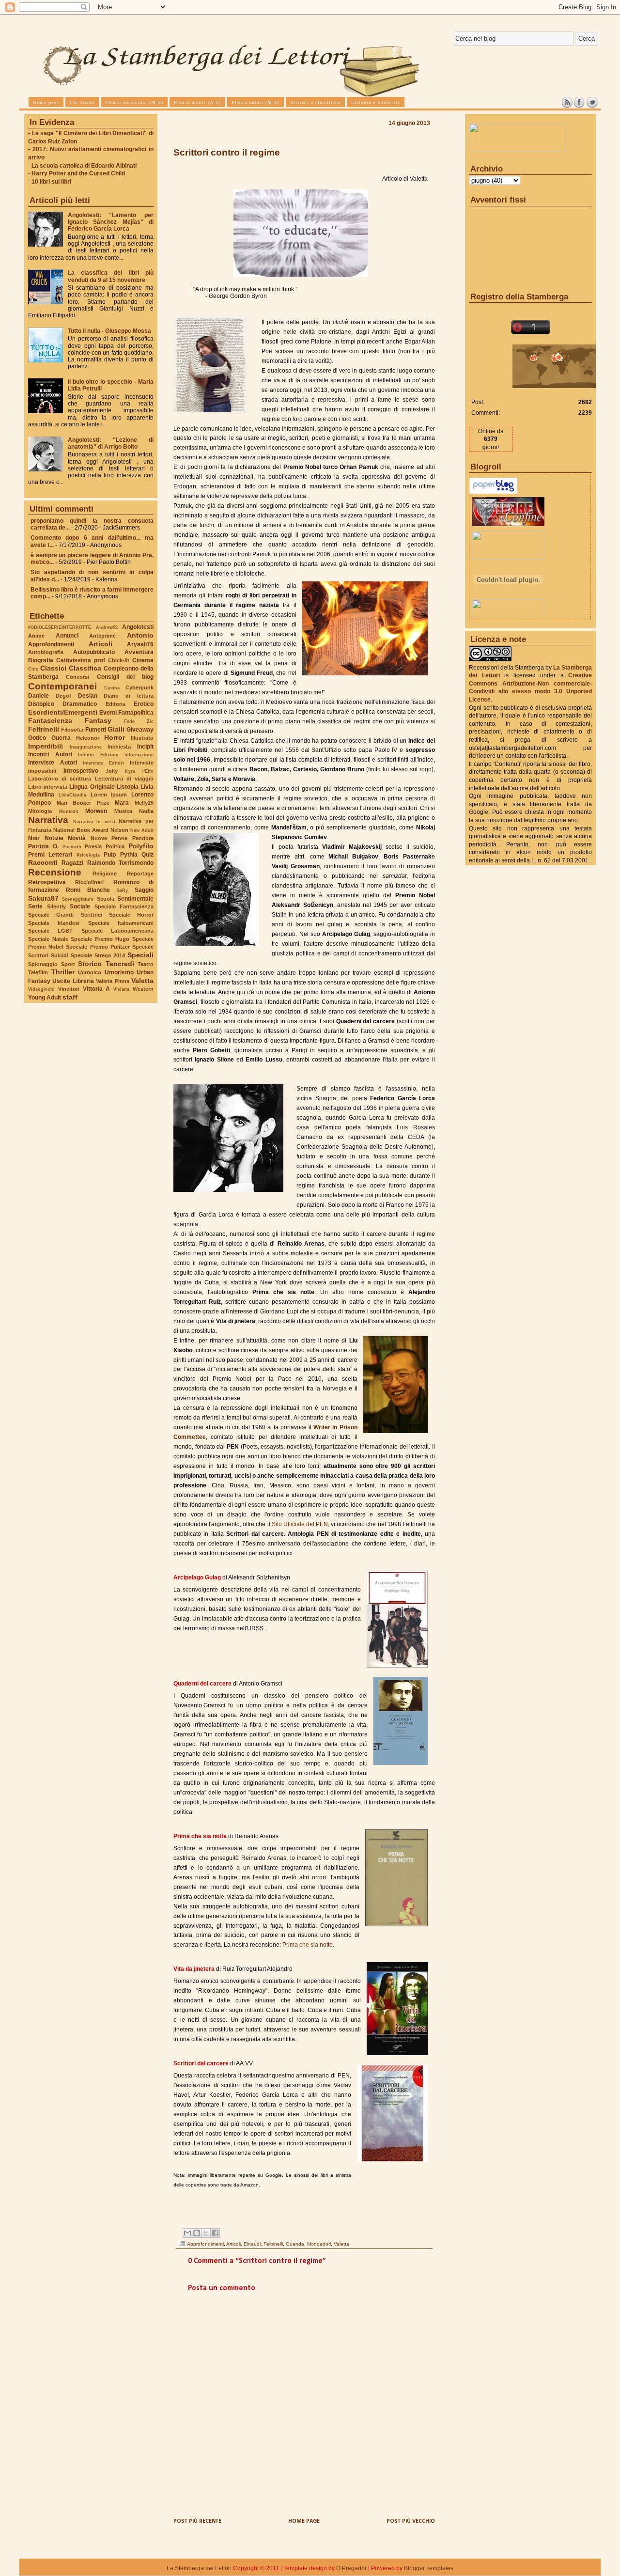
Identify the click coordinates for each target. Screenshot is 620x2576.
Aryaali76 (140, 644)
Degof (63, 696)
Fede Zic (139, 721)
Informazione (139, 755)
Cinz (33, 669)
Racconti (43, 862)
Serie (35, 906)
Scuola (106, 899)
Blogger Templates (429, 2568)
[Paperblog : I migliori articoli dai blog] (493, 492)
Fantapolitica (136, 713)
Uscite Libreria (73, 981)
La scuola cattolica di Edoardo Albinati (84, 166)
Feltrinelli (44, 729)
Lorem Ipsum (109, 795)
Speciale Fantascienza (124, 906)
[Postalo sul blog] (197, 2233)
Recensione (55, 872)
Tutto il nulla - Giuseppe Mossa (109, 331)
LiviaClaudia (72, 795)
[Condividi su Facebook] (215, 2233)
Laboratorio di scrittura (60, 779)
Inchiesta (119, 747)
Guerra (61, 738)
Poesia (93, 846)
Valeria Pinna (112, 981)
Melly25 (144, 803)
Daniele (39, 696)
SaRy (122, 890)
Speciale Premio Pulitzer (98, 947)
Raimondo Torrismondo (120, 863)
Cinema (143, 660)
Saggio (144, 890)
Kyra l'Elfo (139, 771)
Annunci (67, 636)
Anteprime (102, 636)
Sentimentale (135, 899)
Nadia (146, 811)
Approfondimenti (51, 644)
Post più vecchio (411, 2521)
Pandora (143, 838)
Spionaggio (43, 964)
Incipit (145, 747)
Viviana (121, 989)
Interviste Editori (103, 763)
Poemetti (72, 847)
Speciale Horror (131, 915)
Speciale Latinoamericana (117, 931)
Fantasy (98, 720)
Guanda (295, 2244)
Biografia (41, 660)
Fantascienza (50, 720)
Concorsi (77, 677)
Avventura (139, 652)
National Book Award (81, 830)
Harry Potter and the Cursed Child (78, 173)
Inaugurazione (86, 747)
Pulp (110, 855)
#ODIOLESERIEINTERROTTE (60, 627)
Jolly (112, 771)
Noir (34, 838)
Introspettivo (81, 771)
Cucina (112, 688)
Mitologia (40, 811)
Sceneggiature (78, 899)
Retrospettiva (47, 882)
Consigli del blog (125, 677)
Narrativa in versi (94, 821)
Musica (123, 811)
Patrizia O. (43, 846)
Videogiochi (41, 989)
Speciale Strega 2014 (98, 955)
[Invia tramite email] (187, 2233)
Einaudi (252, 2244)
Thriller (63, 972)
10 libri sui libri (51, 182)
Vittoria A (97, 989)
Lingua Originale (92, 787)
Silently (56, 906)
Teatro (146, 964)
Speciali (140, 955)
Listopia (128, 787)
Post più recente (197, 2521)
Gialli (116, 729)
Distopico (41, 704)
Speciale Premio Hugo (100, 939)
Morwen (96, 811)
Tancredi (120, 964)
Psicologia (88, 855)
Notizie (54, 838)
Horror (115, 737)
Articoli (101, 644)
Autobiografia (46, 652)
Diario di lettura (129, 696)
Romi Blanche (88, 890)
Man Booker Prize (83, 803)
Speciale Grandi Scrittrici (65, 915)
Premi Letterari (50, 855)
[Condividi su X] (206, 2233)
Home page (304, 2521)
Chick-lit (119, 660)
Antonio (140, 635)
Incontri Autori (50, 754)
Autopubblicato (94, 652)
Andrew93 (107, 627)
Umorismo (119, 972)
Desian (88, 696)
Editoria (116, 704)
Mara (122, 803)
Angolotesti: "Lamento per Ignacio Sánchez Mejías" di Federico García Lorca (111, 222)
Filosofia (72, 730)
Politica (115, 846)
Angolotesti (138, 627)
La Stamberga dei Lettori (199, 2568)
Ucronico (90, 972)
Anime (36, 636)
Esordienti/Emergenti (63, 712)
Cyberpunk (139, 687)
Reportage (140, 874)
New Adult (142, 830)
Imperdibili (46, 746)
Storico (90, 964)
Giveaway (140, 730)
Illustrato (142, 738)
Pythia (129, 855)
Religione (105, 874)
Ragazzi (72, 863)
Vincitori (69, 989)
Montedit (69, 811)
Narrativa (48, 820)
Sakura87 (43, 898)
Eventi (108, 713)
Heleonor (88, 738)
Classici (53, 668)
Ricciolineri (89, 882)
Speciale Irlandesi (54, 923)
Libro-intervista (48, 787)
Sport (68, 964)
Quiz (147, 855)
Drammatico (80, 704)
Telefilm (38, 972)
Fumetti (96, 730)
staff (70, 997)
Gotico (37, 738)
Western (143, 989)
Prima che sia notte (307, 1945)
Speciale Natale (48, 939)
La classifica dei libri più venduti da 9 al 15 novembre (111, 276)
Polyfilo (141, 846)
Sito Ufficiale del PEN (300, 1524)
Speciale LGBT (50, 931)
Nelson (119, 830)
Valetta (142, 981)
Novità (77, 838)
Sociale (80, 906)
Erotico (144, 704)
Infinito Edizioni (98, 755)
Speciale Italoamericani (121, 923)
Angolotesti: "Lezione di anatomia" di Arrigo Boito (111, 443)
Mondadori (319, 2244)
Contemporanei (62, 686)
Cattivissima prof (81, 660)
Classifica (85, 668)
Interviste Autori (53, 763)
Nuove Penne (109, 838)
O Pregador (351, 2568)
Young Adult (45, 998)
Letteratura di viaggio (124, 779)
